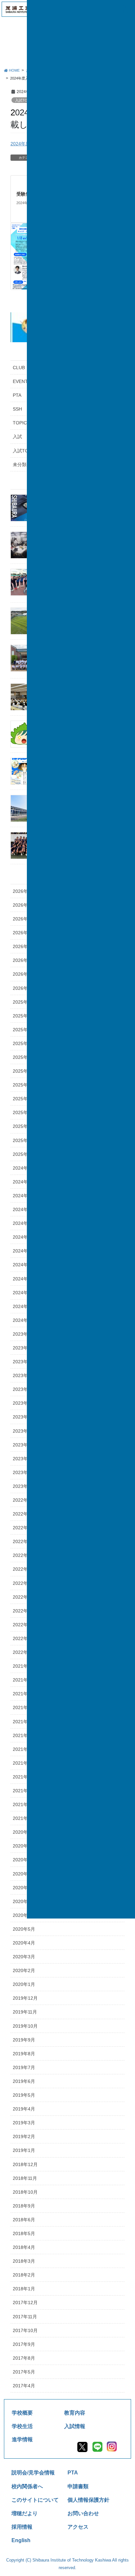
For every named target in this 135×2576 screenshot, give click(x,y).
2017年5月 (24, 2372)
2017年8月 (24, 2358)
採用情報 (22, 2527)
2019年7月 (24, 2067)
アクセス (78, 2527)
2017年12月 (25, 2302)
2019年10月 (25, 2026)
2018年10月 (25, 2192)
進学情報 (22, 2439)
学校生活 (22, 2426)
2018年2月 (24, 2275)
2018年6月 (24, 2220)
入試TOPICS (25, 100)
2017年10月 (25, 2330)
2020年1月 (24, 1984)
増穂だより (25, 2513)
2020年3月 (24, 1957)
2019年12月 (25, 1998)
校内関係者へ (27, 2486)
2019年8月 (24, 2054)
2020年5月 (24, 1929)
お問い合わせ (83, 2513)
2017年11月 (25, 2317)
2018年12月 (25, 2164)
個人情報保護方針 (88, 2500)
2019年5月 (24, 2095)
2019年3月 (24, 2123)
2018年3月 (24, 2261)
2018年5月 (24, 2233)
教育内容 (75, 2413)
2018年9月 (24, 2206)
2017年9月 (24, 2344)
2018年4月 (24, 2247)
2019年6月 (24, 2081)
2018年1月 (24, 2289)
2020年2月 (24, 1970)
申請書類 (78, 2486)
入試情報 (75, 2426)
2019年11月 (25, 2012)
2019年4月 (24, 2109)
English (21, 2540)
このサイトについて (35, 2500)
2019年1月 (24, 2150)
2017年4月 (24, 2386)
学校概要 (22, 2413)
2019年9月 (24, 2040)
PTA (73, 2472)
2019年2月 (24, 2136)
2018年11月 (25, 2178)
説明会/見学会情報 (33, 2472)
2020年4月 (24, 1943)
